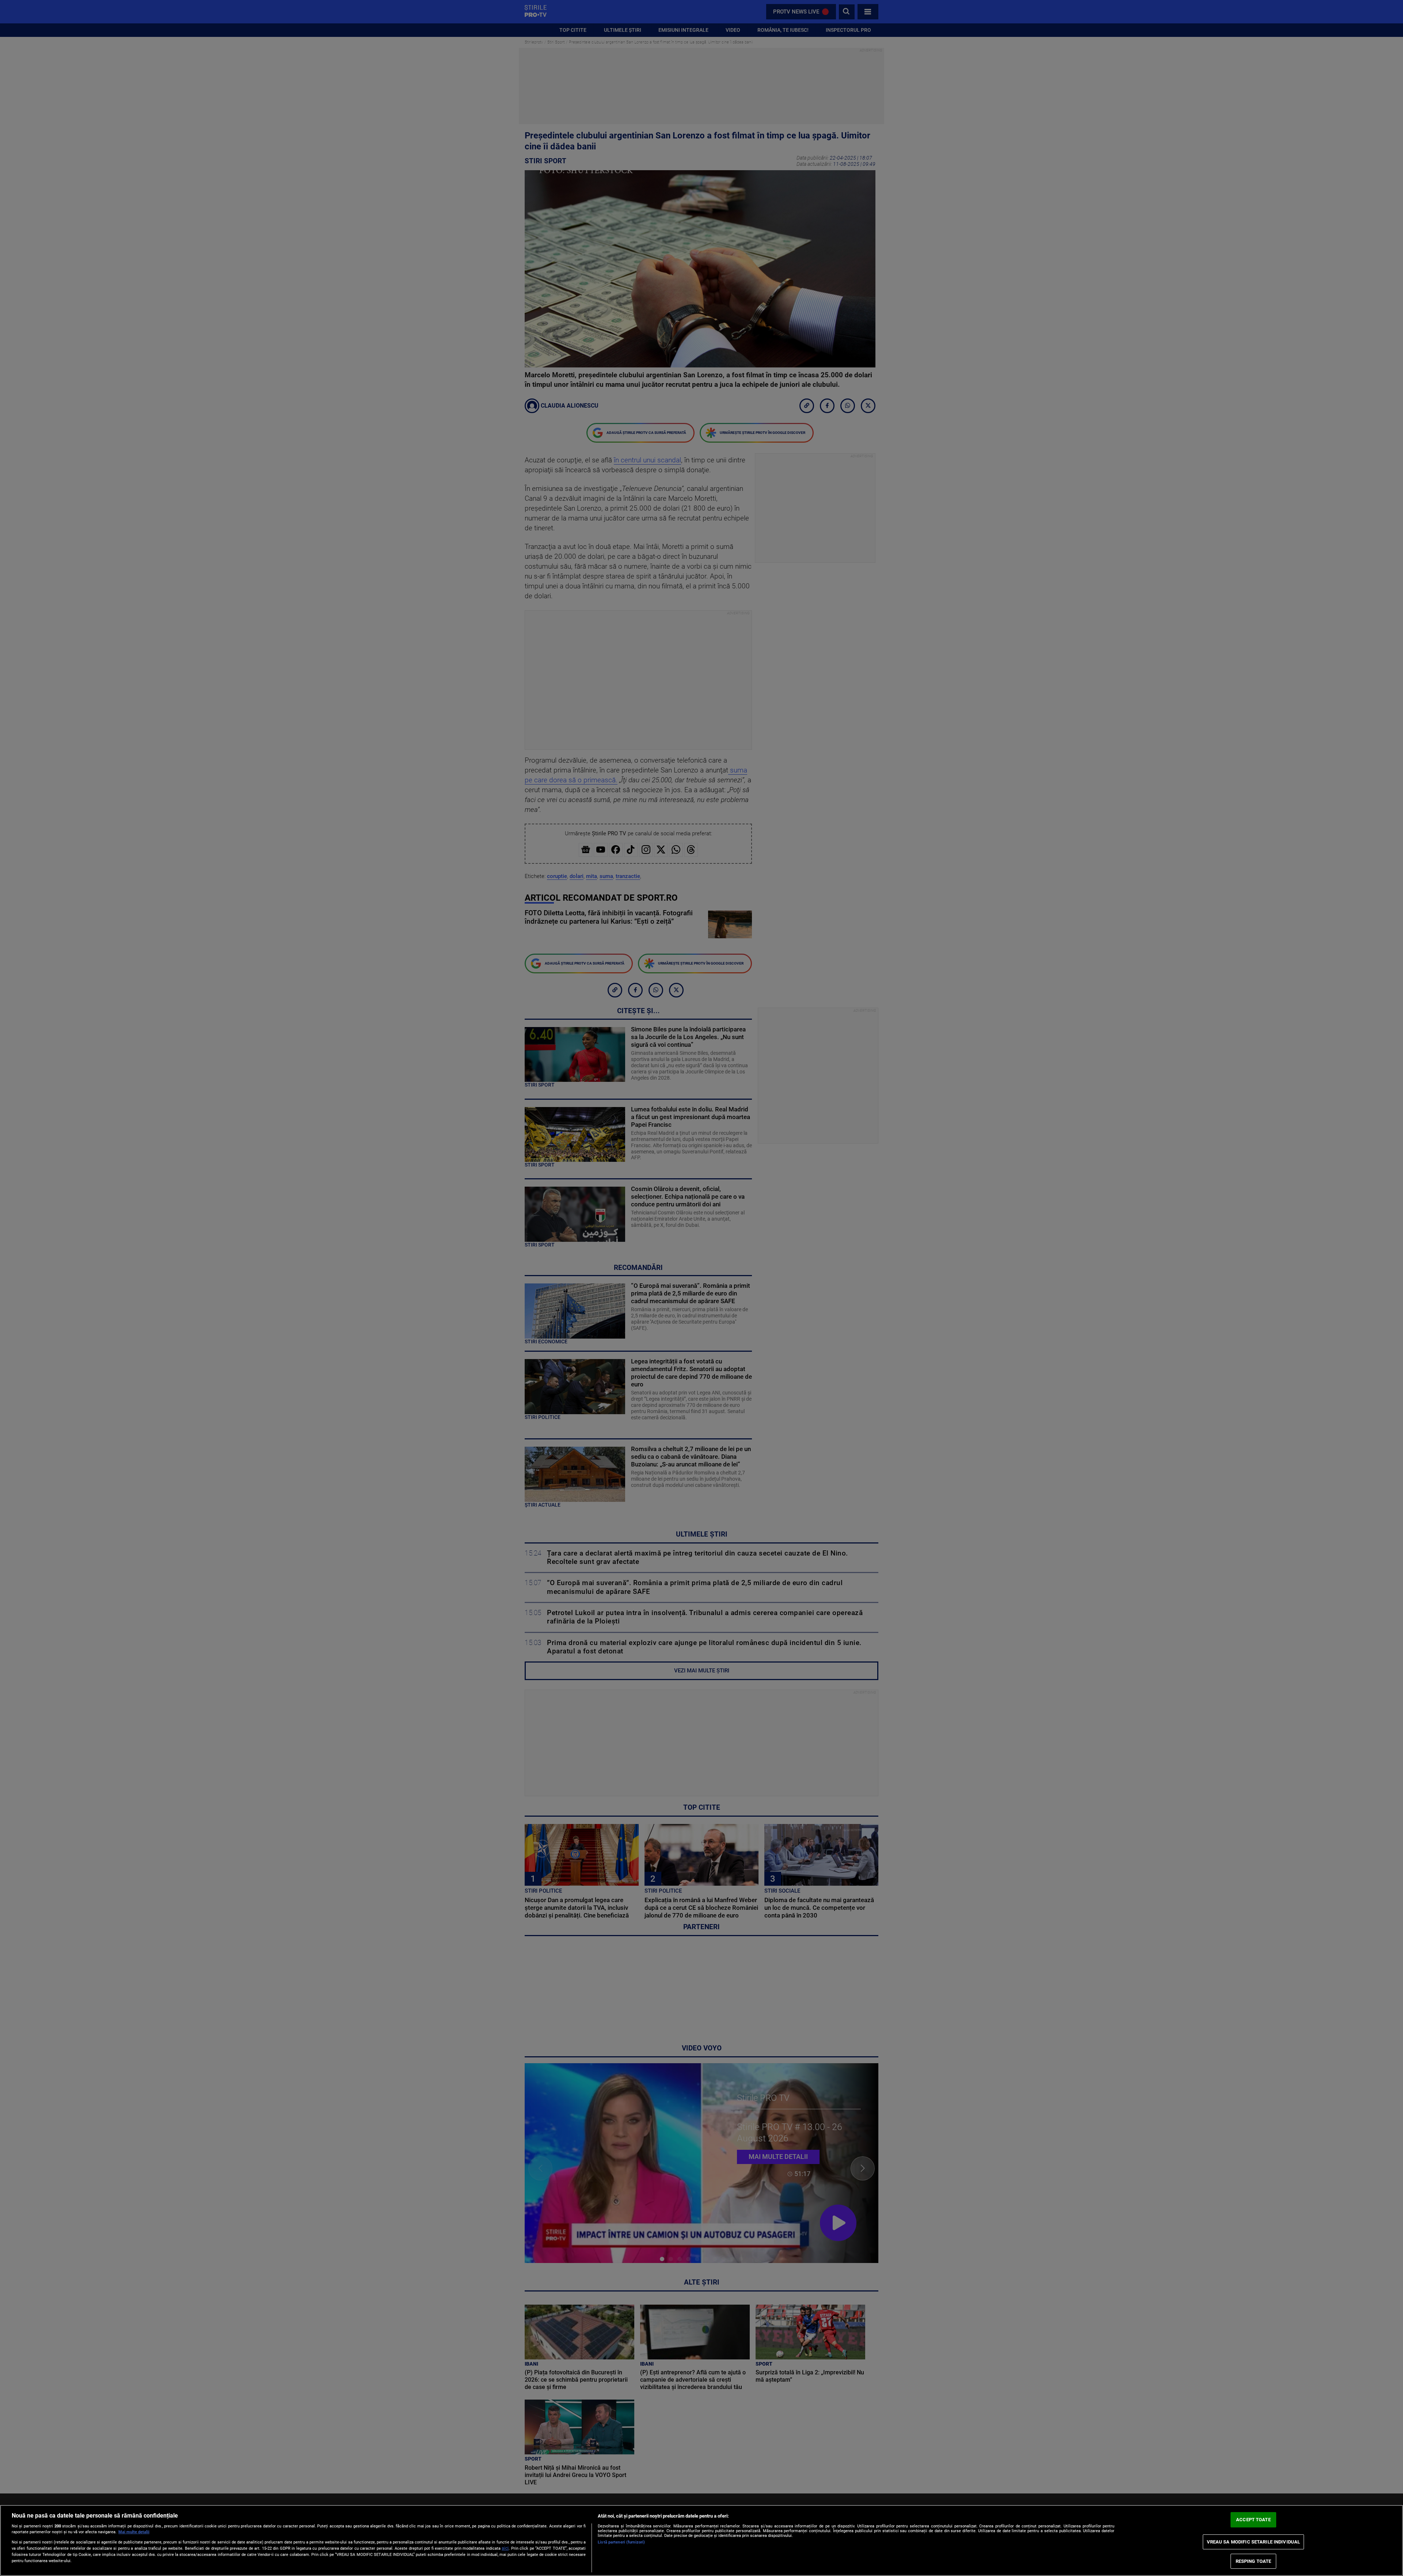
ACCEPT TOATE (1253, 2520)
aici (505, 2548)
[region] (701, 2540)
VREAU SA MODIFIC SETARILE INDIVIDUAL (1254, 2542)
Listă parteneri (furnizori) (621, 2542)
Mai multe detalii (134, 2532)
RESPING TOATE (1254, 2561)
